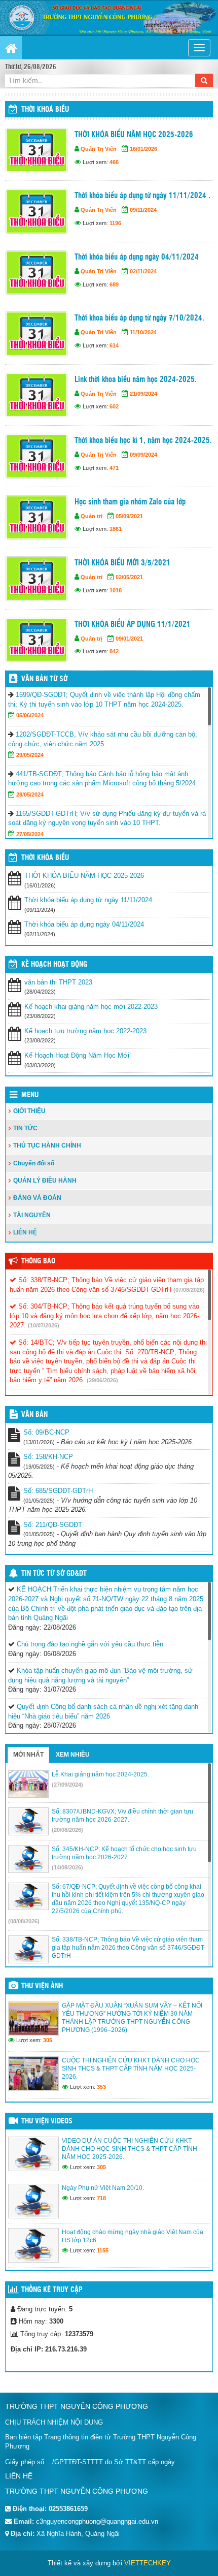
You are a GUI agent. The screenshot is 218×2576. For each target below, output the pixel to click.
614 (114, 345)
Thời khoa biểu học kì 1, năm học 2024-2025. (143, 441)
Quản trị (92, 516)
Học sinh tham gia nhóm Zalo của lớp (130, 502)
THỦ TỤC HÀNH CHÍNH (47, 1146)
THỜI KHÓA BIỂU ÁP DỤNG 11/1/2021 (133, 625)
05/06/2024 (30, 715)
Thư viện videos (47, 2121)
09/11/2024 (143, 210)
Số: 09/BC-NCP (46, 1432)
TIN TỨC (25, 1128)
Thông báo (38, 1261)
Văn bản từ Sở (44, 679)
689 (114, 284)
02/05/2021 (129, 577)
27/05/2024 (30, 834)
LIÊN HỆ (25, 1232)
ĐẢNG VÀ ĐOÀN (37, 1198)
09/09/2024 (143, 455)
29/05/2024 (30, 755)
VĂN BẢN (34, 1415)
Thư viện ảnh (42, 1986)
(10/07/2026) (44, 1325)
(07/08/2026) (189, 1290)
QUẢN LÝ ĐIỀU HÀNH (45, 1181)
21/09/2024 (143, 394)
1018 (116, 590)
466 (114, 162)
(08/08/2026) (24, 1921)
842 (114, 651)
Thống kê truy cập (52, 2290)
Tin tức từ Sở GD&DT (54, 1574)
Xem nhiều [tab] (73, 1755)
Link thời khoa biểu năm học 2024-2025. (136, 380)
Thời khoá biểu (45, 110)
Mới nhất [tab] (28, 1755)
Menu (30, 1095)
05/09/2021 (129, 516)
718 (101, 2198)
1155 (103, 2250)
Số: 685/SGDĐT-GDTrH (58, 1491)
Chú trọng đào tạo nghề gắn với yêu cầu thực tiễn (90, 1644)
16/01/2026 (143, 149)
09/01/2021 (129, 639)
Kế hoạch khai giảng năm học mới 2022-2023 (91, 1007)
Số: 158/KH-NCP (48, 1457)
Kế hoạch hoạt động (54, 965)
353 (101, 2087)
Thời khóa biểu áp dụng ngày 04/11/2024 (137, 257)
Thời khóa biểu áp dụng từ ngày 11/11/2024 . (142, 196)
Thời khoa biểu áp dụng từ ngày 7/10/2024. (139, 318)
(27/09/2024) (67, 1785)
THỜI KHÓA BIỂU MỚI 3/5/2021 (122, 563)
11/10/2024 (143, 332)
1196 (115, 223)
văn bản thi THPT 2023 (58, 982)
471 (114, 468)
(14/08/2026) (67, 1867)
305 (48, 2040)
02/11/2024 (143, 271)
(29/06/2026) (102, 1380)
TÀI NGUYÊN (32, 1215)
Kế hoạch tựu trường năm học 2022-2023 (85, 1031)
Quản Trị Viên (99, 149)
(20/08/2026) (67, 1830)
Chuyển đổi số (34, 1163)
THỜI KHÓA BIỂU (45, 858)
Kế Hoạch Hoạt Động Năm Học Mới (77, 1055)
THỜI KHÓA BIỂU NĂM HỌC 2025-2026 (134, 135)
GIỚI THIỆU (29, 1111)
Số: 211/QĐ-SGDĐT (53, 1525)
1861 (116, 529)
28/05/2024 (30, 794)
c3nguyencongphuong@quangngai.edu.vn (97, 2521)
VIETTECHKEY (148, 2563)
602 (114, 406)
